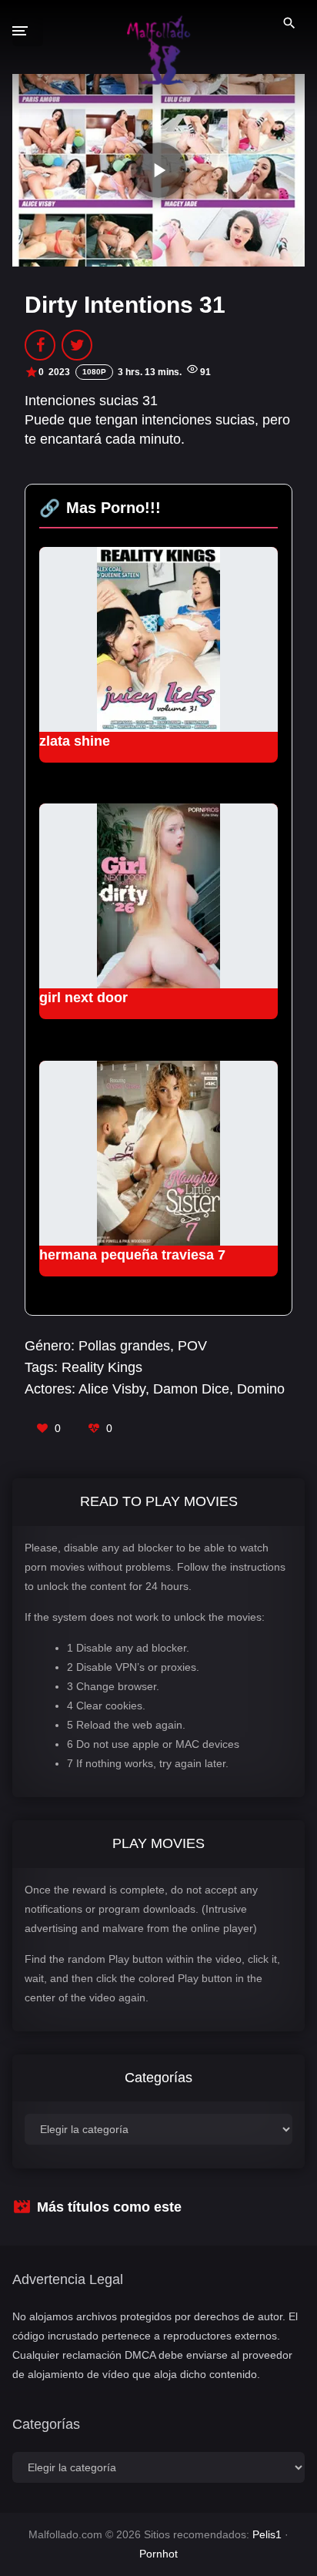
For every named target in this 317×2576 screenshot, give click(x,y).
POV (192, 1346)
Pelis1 (267, 2534)
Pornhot (158, 2554)
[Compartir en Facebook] (40, 345)
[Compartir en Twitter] (77, 345)
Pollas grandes (124, 1346)
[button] (158, 170)
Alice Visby (112, 1389)
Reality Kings (102, 1367)
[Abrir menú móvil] (28, 31)
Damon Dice (191, 1389)
